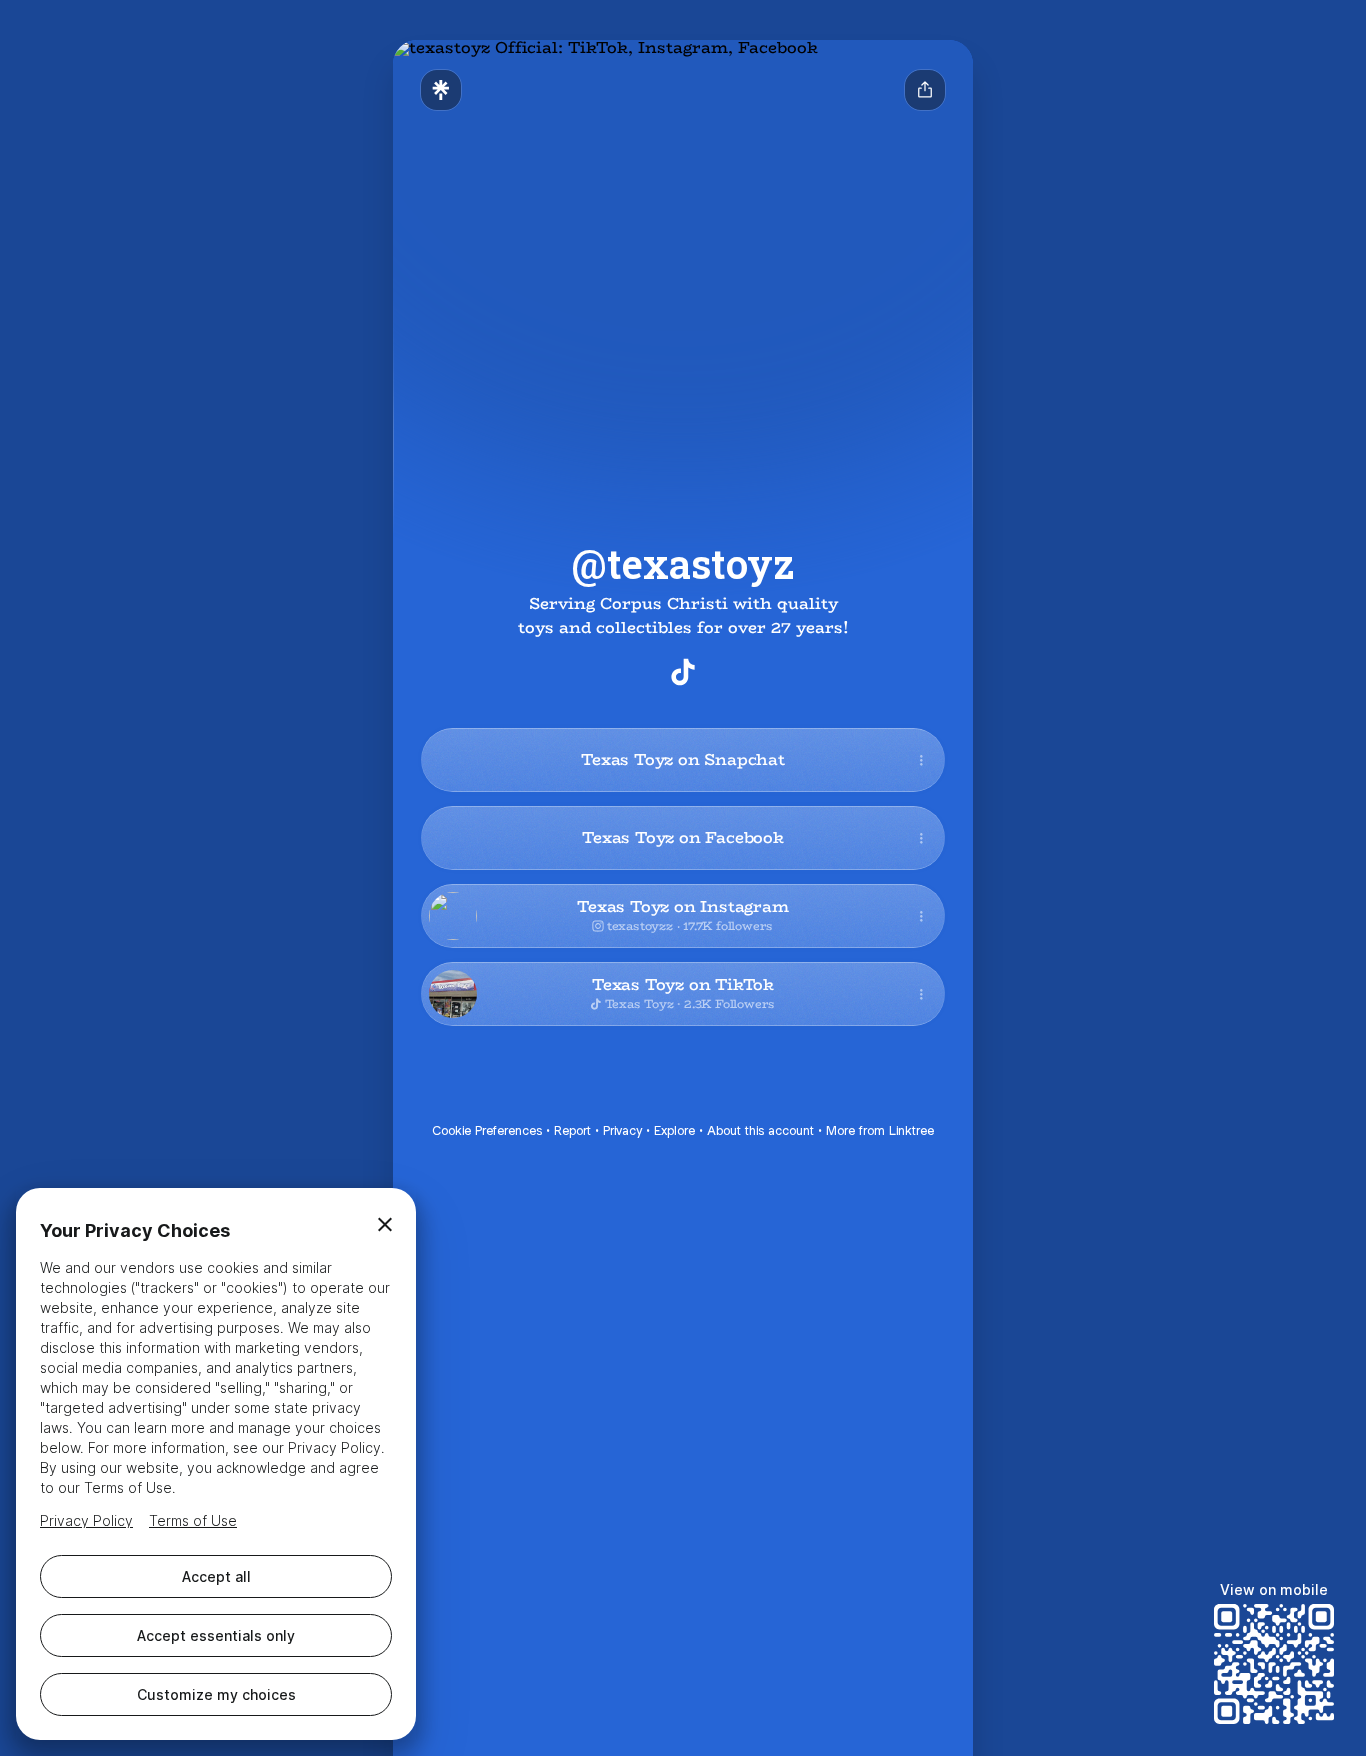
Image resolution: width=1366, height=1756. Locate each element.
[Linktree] (441, 90)
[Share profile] (925, 90)
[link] (683, 672)
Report (572, 1130)
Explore (674, 1130)
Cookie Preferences (487, 1130)
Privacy (622, 1130)
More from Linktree (880, 1130)
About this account (760, 1130)
